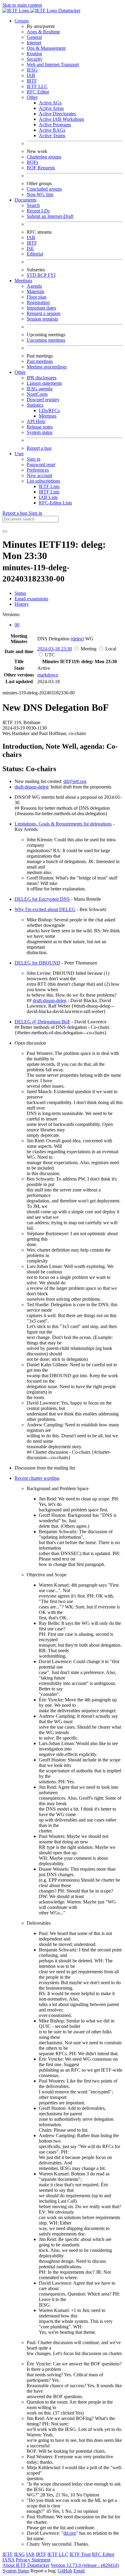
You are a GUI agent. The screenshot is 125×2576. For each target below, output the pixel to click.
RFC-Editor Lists (55, 503)
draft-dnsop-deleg (31, 787)
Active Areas (51, 108)
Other (32, 97)
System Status (16, 2571)
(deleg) (77, 639)
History (22, 604)
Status (20, 593)
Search (33, 205)
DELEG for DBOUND (37, 963)
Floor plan (37, 297)
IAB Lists (48, 497)
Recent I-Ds (38, 211)
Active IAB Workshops (61, 119)
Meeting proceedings (47, 367)
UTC (50, 655)
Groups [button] (22, 21)
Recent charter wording (37, 1478)
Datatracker (69, 10)
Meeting (89, 649)
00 (17, 625)
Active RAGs (52, 130)
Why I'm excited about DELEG (45, 909)
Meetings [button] (23, 281)
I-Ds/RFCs (49, 410)
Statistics (35, 405)
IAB (31, 75)
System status (40, 432)
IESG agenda (40, 389)
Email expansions (31, 599)
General (34, 37)
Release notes (40, 427)
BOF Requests (41, 168)
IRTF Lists (49, 492)
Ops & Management (46, 48)
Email (79, 2571)
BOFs (32, 162)
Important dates (41, 308)
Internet (34, 43)
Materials (35, 291)
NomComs (37, 394)
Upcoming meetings (46, 340)
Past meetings (40, 361)
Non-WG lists (40, 194)
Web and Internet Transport (53, 64)
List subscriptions (43, 481)
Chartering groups (44, 157)
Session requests (42, 319)
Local (111, 649)
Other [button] (20, 372)
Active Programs (55, 125)
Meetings (48, 416)
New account (39, 475)
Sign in (34, 459)
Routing (34, 54)
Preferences (38, 470)
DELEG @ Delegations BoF (42, 1022)
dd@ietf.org (75, 781)
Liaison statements (44, 383)
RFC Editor (38, 92)
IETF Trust (80, 2554)
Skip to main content (22, 5)
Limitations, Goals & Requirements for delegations (63, 824)
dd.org (70, 2533)
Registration (38, 302)
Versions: (11, 614)
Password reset (41, 464)
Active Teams (52, 136)
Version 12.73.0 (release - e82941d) (85, 2565)
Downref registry (43, 400)
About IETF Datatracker (26, 2565)
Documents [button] (25, 200)
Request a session (44, 313)
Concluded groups (44, 189)
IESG (32, 70)
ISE (30, 248)
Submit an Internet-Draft (50, 216)
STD (32, 275)
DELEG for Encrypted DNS (42, 899)
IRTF (32, 81)
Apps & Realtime (43, 32)
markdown (48, 675)
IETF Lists (49, 486)
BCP (42, 275)
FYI (52, 275)
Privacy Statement (33, 2560)
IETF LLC (37, 86)
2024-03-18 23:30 (55, 649)
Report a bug (39, 448)
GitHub (65, 2571)
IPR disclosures (42, 378)
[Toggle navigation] (5, 531)
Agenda (34, 286)
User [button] (19, 454)
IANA (8, 2560)
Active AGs (50, 103)
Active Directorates (57, 114)
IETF (8, 2554)
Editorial (35, 254)
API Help (36, 421)
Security (35, 59)
